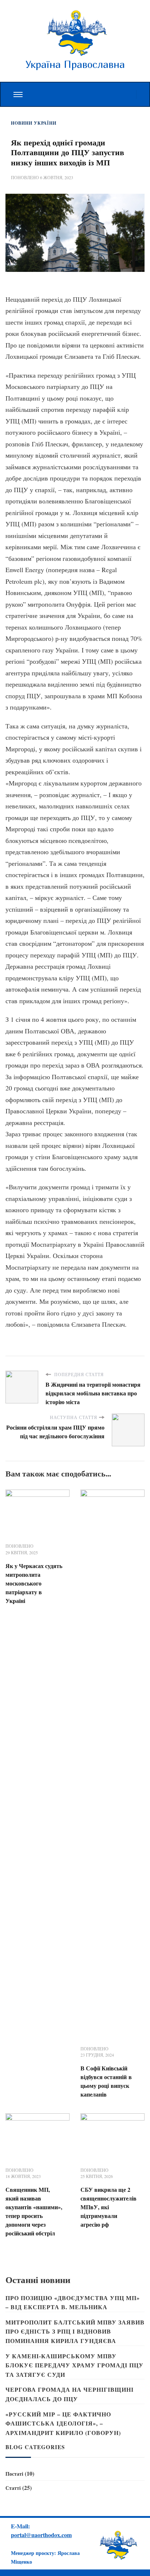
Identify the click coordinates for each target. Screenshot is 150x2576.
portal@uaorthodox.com (41, 2535)
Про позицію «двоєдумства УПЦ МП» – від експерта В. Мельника (73, 2302)
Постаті (14, 2474)
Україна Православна (75, 64)
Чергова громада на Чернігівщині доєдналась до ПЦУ (70, 2394)
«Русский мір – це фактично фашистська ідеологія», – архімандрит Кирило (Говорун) (63, 2423)
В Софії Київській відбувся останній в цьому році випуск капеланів (106, 2081)
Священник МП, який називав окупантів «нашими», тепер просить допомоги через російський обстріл (34, 2211)
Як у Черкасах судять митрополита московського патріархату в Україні (34, 1583)
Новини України (34, 123)
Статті (13, 2488)
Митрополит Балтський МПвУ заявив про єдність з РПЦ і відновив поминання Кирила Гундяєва (75, 2331)
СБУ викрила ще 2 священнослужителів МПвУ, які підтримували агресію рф (108, 2207)
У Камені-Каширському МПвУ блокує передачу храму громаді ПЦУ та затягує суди (74, 2365)
